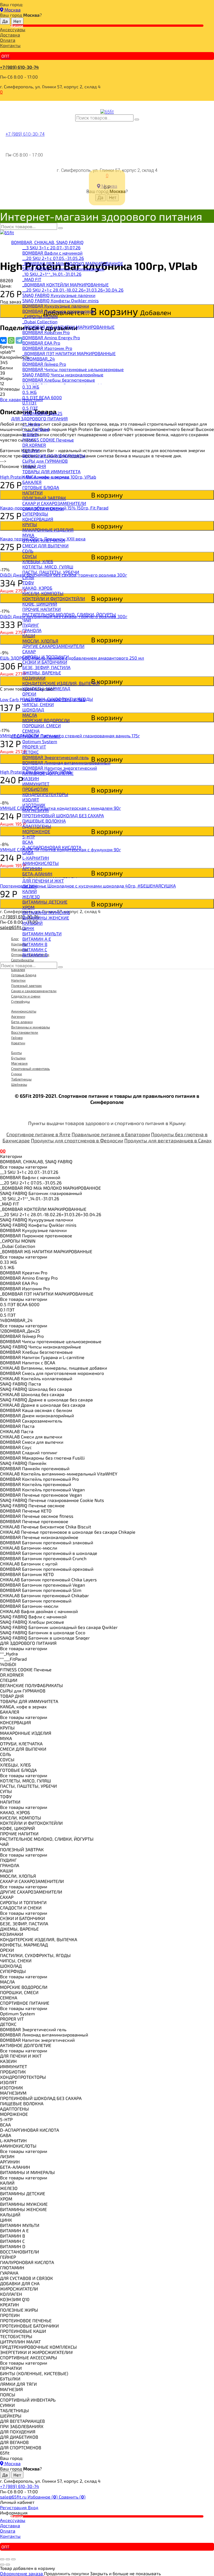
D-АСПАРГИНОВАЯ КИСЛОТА (52, 847)
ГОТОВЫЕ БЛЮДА (41, 487)
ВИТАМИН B (35, 944)
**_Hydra (31, 424)
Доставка (10, 35)
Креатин (18, 1043)
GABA (28, 852)
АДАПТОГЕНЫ (37, 826)
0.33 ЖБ (31, 387)
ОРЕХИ (29, 694)
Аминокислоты (24, 1011)
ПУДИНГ (31, 625)
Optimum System (40, 741)
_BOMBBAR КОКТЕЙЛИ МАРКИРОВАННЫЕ (65, 285)
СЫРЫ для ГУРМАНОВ (45, 461)
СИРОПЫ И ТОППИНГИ (46, 657)
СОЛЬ (28, 551)
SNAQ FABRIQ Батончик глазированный (63, 269)
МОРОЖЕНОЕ (36, 831)
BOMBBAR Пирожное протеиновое (58, 311)
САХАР (29, 651)
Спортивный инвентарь (31, 1069)
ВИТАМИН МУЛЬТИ (42, 934)
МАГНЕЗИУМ (36, 810)
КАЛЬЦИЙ (32, 923)
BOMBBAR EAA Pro (41, 343)
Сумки (17, 1074)
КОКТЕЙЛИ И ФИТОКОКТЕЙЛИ (54, 598)
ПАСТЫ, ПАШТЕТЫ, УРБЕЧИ (51, 572)
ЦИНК (28, 928)
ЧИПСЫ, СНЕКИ (38, 704)
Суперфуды (20, 1001)
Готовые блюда (24, 975)
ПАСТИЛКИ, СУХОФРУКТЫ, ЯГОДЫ (58, 699)
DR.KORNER (34, 445)
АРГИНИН (32, 868)
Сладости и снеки (26, 996)
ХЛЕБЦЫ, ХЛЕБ (38, 561)
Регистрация (14, 2507)
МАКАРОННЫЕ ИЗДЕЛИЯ (48, 530)
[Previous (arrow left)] (2, 2565)
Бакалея (18, 970)
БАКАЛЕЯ (32, 482)
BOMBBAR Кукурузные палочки (56, 306)
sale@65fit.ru (14, 2497)
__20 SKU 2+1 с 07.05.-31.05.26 (53, 258)
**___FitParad (36, 429)
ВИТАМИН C (35, 949)
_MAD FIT (32, 279)
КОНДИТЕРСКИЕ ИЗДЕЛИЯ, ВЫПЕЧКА (61, 683)
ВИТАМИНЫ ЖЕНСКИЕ (46, 918)
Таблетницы (21, 1079)
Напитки (18, 980)
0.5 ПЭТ (30, 408)
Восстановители (25, 1032)
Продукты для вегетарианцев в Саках (168, 1140)
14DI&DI (30, 434)
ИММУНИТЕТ (36, 784)
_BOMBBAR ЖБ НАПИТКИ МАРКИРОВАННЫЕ (68, 327)
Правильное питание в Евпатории (111, 1134)
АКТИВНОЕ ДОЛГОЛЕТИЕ (48, 773)
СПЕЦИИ (31, 450)
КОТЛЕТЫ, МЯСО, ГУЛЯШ (48, 567)
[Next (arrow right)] (8, 2565)
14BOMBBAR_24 (39, 359)
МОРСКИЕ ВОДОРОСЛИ (46, 720)
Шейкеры (19, 1084)
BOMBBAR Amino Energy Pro (51, 337)
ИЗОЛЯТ (31, 800)
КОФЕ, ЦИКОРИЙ (40, 604)
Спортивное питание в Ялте (38, 1134)
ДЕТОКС (31, 752)
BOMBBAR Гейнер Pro (44, 364)
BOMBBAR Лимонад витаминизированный (66, 763)
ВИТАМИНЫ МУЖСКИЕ (46, 912)
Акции (17, 26)
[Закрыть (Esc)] (2, 2559)
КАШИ (29, 636)
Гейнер (17, 1038)
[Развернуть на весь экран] (8, 2559)
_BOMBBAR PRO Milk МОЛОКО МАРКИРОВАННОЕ (73, 263)
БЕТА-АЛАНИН (37, 874)
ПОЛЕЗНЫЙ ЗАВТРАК (44, 498)
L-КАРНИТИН (36, 858)
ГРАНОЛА (32, 630)
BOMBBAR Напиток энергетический (60, 768)
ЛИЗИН (30, 886)
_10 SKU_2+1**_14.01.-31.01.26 (52, 274)
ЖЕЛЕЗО (31, 897)
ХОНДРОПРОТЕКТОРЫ (45, 794)
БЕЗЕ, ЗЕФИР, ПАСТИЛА (46, 667)
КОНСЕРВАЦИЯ (38, 519)
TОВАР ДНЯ (34, 466)
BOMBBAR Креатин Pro (46, 332)
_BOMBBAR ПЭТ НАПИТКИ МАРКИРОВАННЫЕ (69, 353)
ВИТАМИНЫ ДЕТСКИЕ (45, 902)
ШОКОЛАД (33, 710)
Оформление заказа (22, 2573)
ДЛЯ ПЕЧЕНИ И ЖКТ (43, 881)
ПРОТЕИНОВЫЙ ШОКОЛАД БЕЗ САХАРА (63, 815)
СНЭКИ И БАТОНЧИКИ (45, 662)
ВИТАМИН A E (37, 939)
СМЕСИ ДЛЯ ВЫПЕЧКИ (45, 546)
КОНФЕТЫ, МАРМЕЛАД (46, 688)
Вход (33, 2507)
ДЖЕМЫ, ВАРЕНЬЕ (42, 673)
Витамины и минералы (31, 1027)
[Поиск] (137, 119)
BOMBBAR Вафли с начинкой (52, 253)
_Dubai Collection (40, 322)
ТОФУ (28, 583)
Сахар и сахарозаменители (34, 991)
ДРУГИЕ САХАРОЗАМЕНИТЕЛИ (53, 646)
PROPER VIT (34, 747)
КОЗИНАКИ (34, 678)
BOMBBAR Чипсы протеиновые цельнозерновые (73, 369)
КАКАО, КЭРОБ (37, 588)
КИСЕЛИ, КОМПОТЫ (43, 593)
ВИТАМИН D (35, 955)
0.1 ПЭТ (30, 403)
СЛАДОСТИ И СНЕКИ (43, 508)
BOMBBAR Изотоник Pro (47, 348)
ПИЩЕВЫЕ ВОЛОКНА (44, 821)
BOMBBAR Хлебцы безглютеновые (59, 380)
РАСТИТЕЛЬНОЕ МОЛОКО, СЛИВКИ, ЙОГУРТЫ (69, 614)
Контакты (10, 45)
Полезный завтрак (26, 985)
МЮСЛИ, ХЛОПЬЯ (40, 641)
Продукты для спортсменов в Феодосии (77, 1140)
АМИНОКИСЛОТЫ (41, 863)
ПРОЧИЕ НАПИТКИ (42, 609)
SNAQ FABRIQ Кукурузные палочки (59, 295)
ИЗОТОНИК (34, 805)
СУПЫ (28, 577)
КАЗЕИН (31, 778)
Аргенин (18, 1016)
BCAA (28, 842)
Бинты (16, 1053)
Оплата (8, 40)
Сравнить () (72, 2497)
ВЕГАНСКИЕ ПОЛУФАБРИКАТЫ (54, 456)
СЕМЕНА (31, 731)
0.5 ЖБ (30, 392)
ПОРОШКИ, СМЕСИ (42, 725)
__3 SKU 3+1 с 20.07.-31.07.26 (51, 247)
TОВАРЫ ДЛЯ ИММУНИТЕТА (51, 471)
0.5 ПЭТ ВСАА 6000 (42, 397)
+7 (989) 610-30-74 (19, 67)
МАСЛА (30, 715)
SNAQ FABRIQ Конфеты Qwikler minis (60, 300)
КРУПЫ (30, 524)
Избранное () (43, 2497)
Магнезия (19, 1063)
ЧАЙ (27, 620)
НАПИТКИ (32, 493)
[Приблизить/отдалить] (13, 2559)
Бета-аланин (22, 1022)
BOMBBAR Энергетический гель (55, 757)
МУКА (28, 535)
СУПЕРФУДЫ (35, 514)
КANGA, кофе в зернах (46, 477)
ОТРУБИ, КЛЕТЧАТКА (44, 540)
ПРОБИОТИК (35, 789)
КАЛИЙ (30, 891)
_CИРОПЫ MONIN (40, 316)
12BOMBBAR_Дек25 (42, 413)
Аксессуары (13, 29)
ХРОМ (28, 907)
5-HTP (29, 837)
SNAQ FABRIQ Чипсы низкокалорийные (63, 375)
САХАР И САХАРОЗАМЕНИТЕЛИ (54, 503)
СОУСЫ (30, 556)
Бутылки (18, 1058)
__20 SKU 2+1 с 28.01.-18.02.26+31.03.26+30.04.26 (73, 290)
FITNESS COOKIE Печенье (48, 440)
